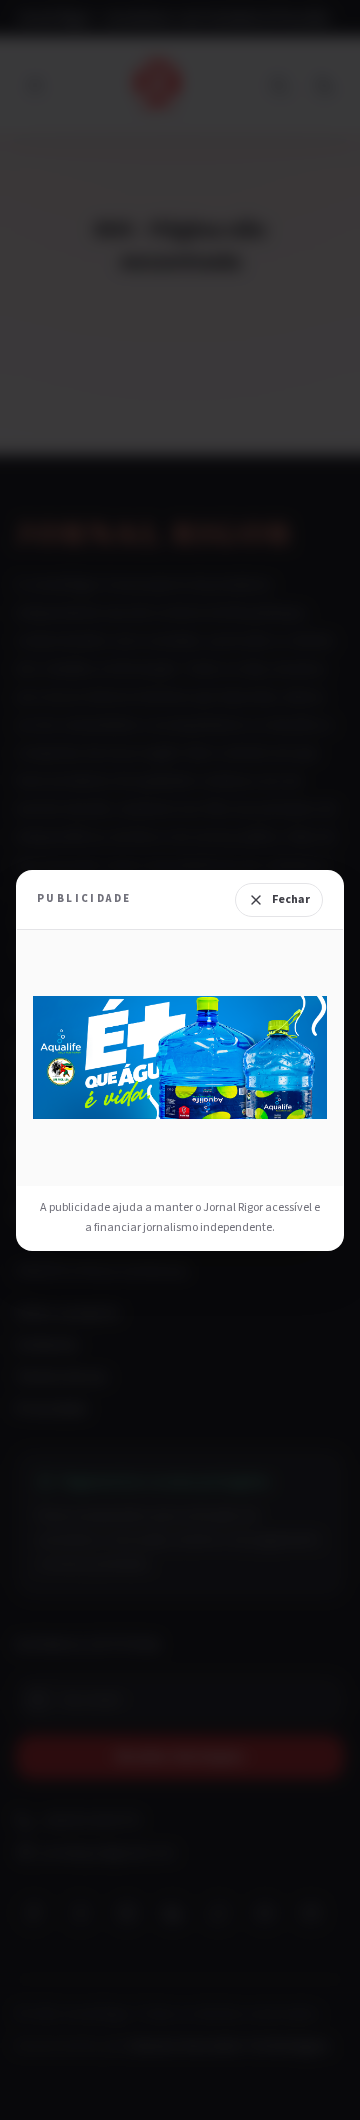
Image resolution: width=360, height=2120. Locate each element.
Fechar (291, 899)
